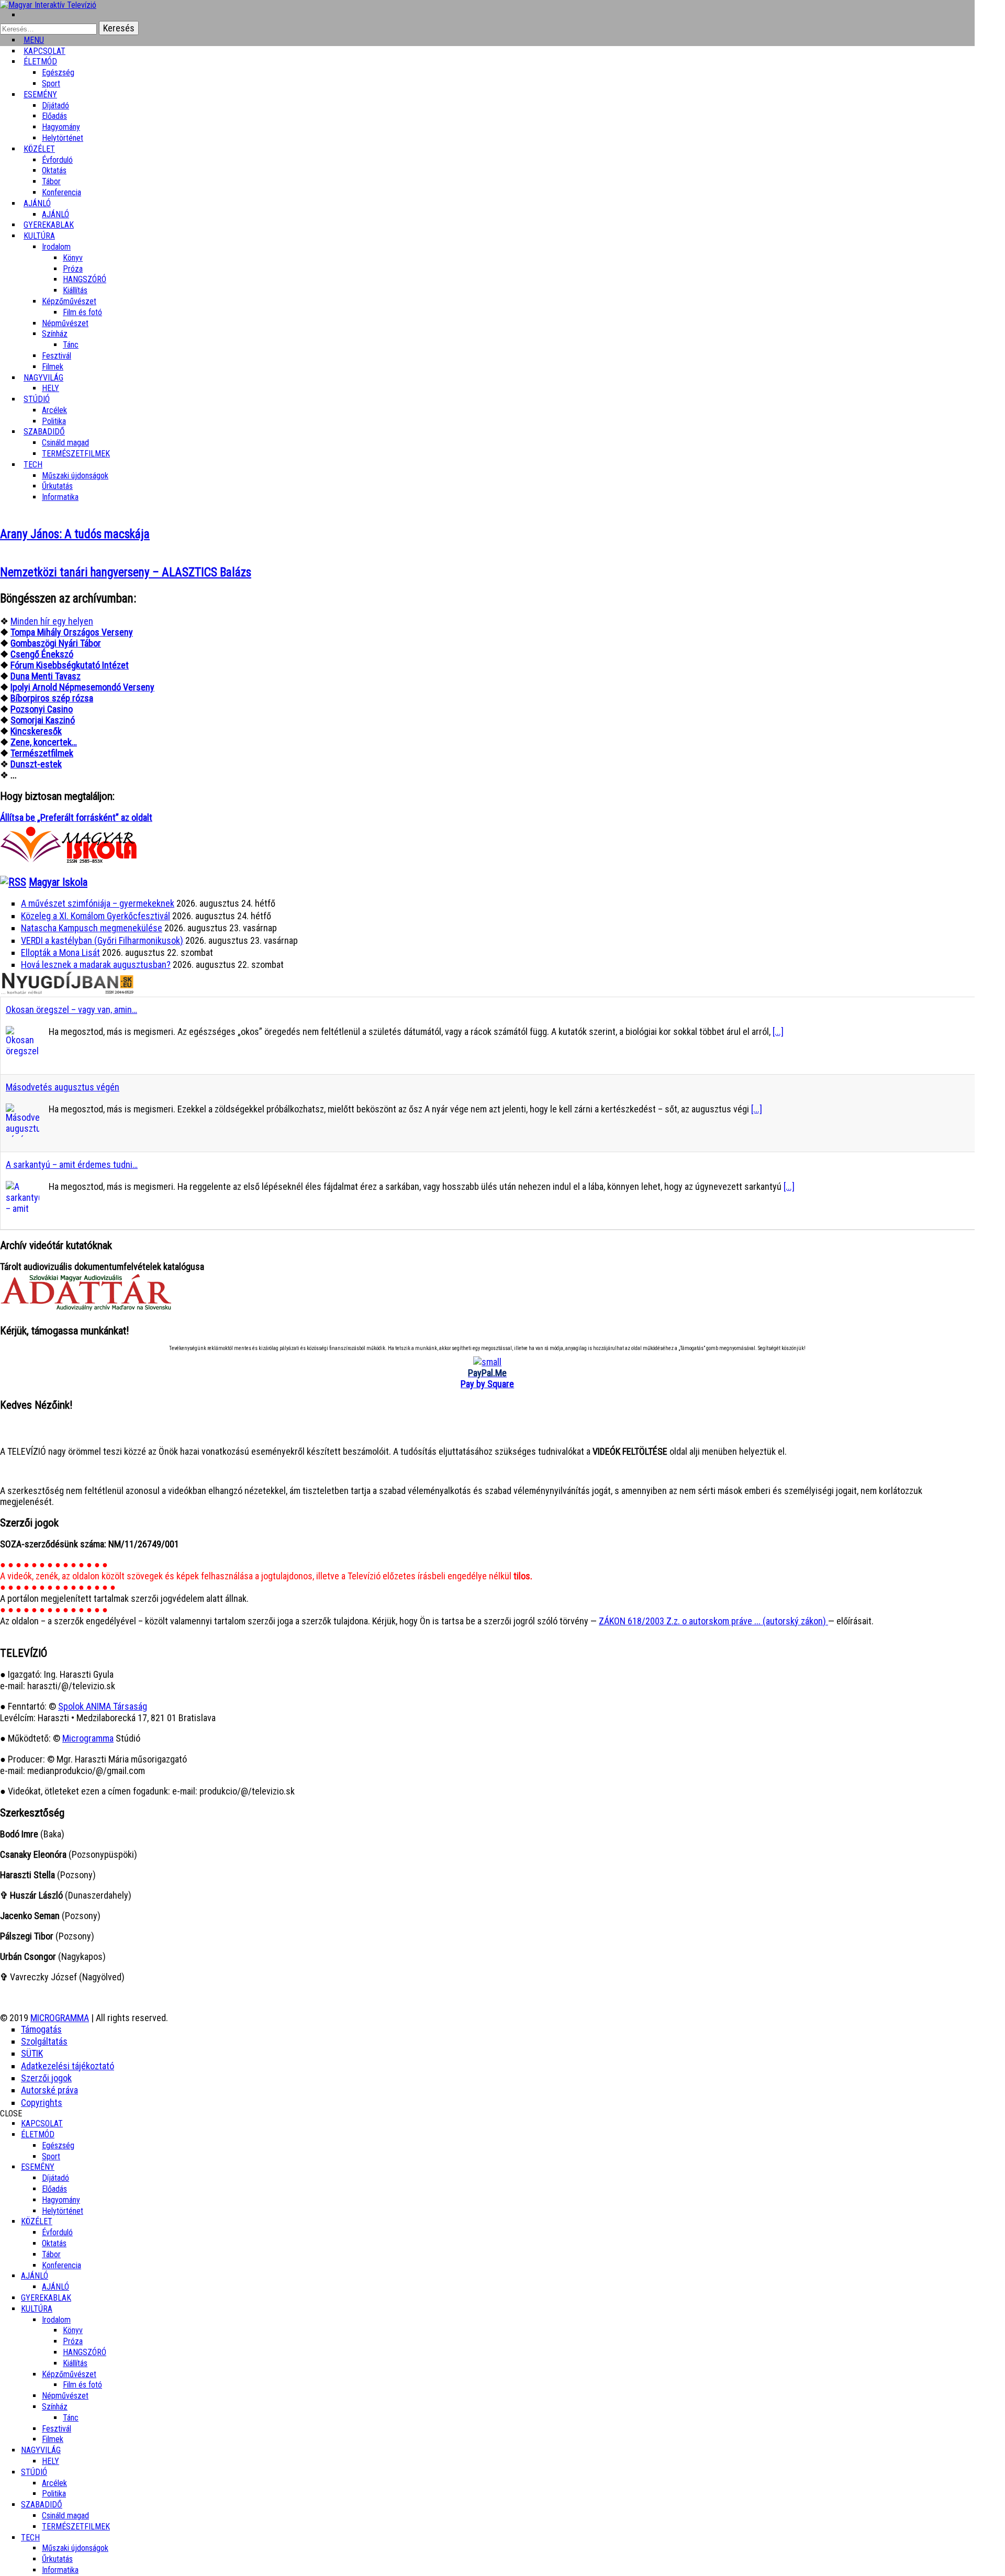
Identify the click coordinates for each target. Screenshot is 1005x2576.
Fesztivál (57, 2429)
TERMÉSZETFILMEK (76, 454)
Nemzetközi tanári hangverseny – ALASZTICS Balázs (126, 572)
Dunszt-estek (36, 764)
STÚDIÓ (37, 399)
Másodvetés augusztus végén (63, 1087)
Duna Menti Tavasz (46, 676)
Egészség (58, 2145)
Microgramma (88, 1738)
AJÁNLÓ (35, 2276)
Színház (55, 334)
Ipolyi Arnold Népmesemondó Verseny (82, 687)
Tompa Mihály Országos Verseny (72, 632)
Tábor (51, 2254)
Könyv (73, 258)
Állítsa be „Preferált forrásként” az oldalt (76, 817)
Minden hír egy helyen (52, 621)
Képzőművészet (69, 301)
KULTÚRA (39, 236)
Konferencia (62, 192)
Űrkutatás (57, 486)
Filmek (53, 2439)
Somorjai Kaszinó (43, 720)
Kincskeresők (36, 731)
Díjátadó (55, 105)
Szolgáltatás (44, 2041)
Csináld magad (65, 443)
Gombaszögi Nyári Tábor (56, 643)
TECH (33, 465)
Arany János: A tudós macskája (75, 534)
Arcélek (54, 2483)
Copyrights (42, 2103)
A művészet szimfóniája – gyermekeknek (98, 903)
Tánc (71, 345)
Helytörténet (63, 138)
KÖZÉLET (39, 149)
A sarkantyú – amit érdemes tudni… (72, 1164)
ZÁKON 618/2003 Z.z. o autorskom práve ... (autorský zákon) (713, 1621)
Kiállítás (75, 290)
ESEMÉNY (40, 94)
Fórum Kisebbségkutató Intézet (70, 665)
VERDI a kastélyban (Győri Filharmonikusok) (102, 940)
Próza (73, 269)
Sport (51, 2156)
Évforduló (57, 160)
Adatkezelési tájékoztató (68, 2066)
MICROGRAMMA (60, 2018)
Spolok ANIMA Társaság (103, 1706)
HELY (51, 2461)
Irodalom (56, 247)
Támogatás (41, 2029)
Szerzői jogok (46, 2078)
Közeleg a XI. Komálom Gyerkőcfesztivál (96, 916)
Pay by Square (487, 1384)
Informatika (60, 497)
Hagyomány (61, 127)
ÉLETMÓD (40, 62)
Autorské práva (49, 2090)
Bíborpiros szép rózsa (52, 698)
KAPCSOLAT (42, 2123)
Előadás (54, 116)
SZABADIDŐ (44, 432)
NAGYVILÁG (41, 2450)
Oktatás (54, 170)
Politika (54, 2494)
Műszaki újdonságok (75, 476)
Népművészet (65, 323)
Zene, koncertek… (44, 742)
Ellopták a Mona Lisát (60, 952)
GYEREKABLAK (46, 2298)
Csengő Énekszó (42, 654)
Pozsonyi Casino (42, 709)
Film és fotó (82, 312)
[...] (778, 1031)
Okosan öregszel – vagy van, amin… (71, 1010)
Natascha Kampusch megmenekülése (92, 928)
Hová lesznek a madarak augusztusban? (96, 964)
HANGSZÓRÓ (85, 279)
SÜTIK (32, 2053)
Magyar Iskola (58, 882)
